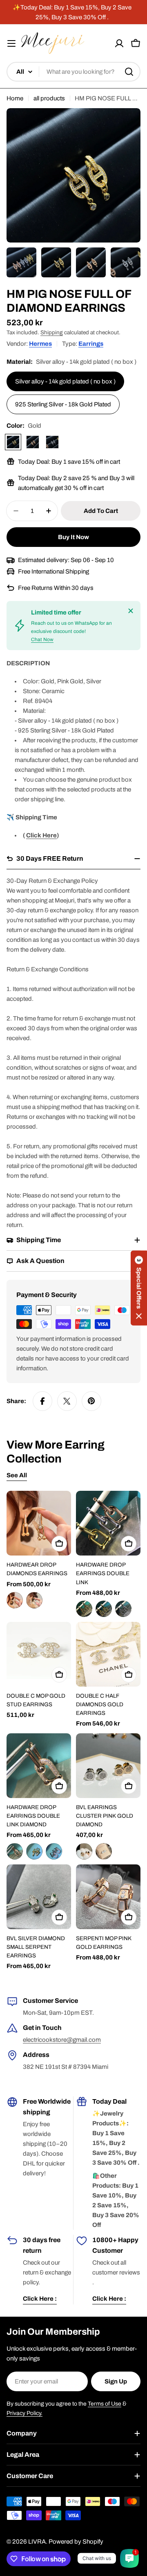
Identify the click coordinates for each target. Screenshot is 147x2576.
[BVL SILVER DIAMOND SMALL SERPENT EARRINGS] (39, 1897)
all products (49, 98)
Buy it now (73, 537)
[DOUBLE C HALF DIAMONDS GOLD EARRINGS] (108, 1654)
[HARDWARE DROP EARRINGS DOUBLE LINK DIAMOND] (39, 1766)
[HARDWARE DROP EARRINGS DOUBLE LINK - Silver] (123, 1609)
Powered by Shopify (76, 2542)
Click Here (41, 835)
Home (15, 98)
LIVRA (37, 2542)
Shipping (52, 332)
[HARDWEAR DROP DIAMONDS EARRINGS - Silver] (34, 1600)
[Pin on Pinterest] (91, 1401)
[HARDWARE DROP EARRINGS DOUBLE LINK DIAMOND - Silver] (54, 1851)
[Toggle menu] (11, 43)
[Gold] (13, 442)
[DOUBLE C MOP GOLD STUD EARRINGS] (39, 1654)
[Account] (119, 43)
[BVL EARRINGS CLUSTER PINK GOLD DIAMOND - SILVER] (104, 1851)
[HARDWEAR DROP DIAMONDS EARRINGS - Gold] (15, 1600)
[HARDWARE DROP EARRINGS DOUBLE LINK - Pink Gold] (84, 1609)
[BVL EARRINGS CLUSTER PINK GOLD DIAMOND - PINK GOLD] (84, 1851)
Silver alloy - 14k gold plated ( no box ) (65, 381)
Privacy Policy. (24, 2413)
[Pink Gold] (33, 442)
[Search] (129, 72)
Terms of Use (105, 2404)
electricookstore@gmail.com (62, 2040)
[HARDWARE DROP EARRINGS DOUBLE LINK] (108, 1523)
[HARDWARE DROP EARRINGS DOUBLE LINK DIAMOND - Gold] (34, 1851)
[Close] (131, 611)
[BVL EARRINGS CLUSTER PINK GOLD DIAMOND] (108, 1766)
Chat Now (42, 639)
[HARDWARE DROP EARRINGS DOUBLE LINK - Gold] (104, 1609)
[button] (139, 1288)
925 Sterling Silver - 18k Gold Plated (63, 404)
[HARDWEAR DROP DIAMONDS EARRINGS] (39, 1523)
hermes (40, 344)
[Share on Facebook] (42, 1401)
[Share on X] (67, 1401)
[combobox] (73, 72)
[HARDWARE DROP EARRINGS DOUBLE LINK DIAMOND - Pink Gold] (15, 1851)
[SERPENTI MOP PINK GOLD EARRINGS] (108, 1897)
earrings (91, 344)
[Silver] (52, 442)
